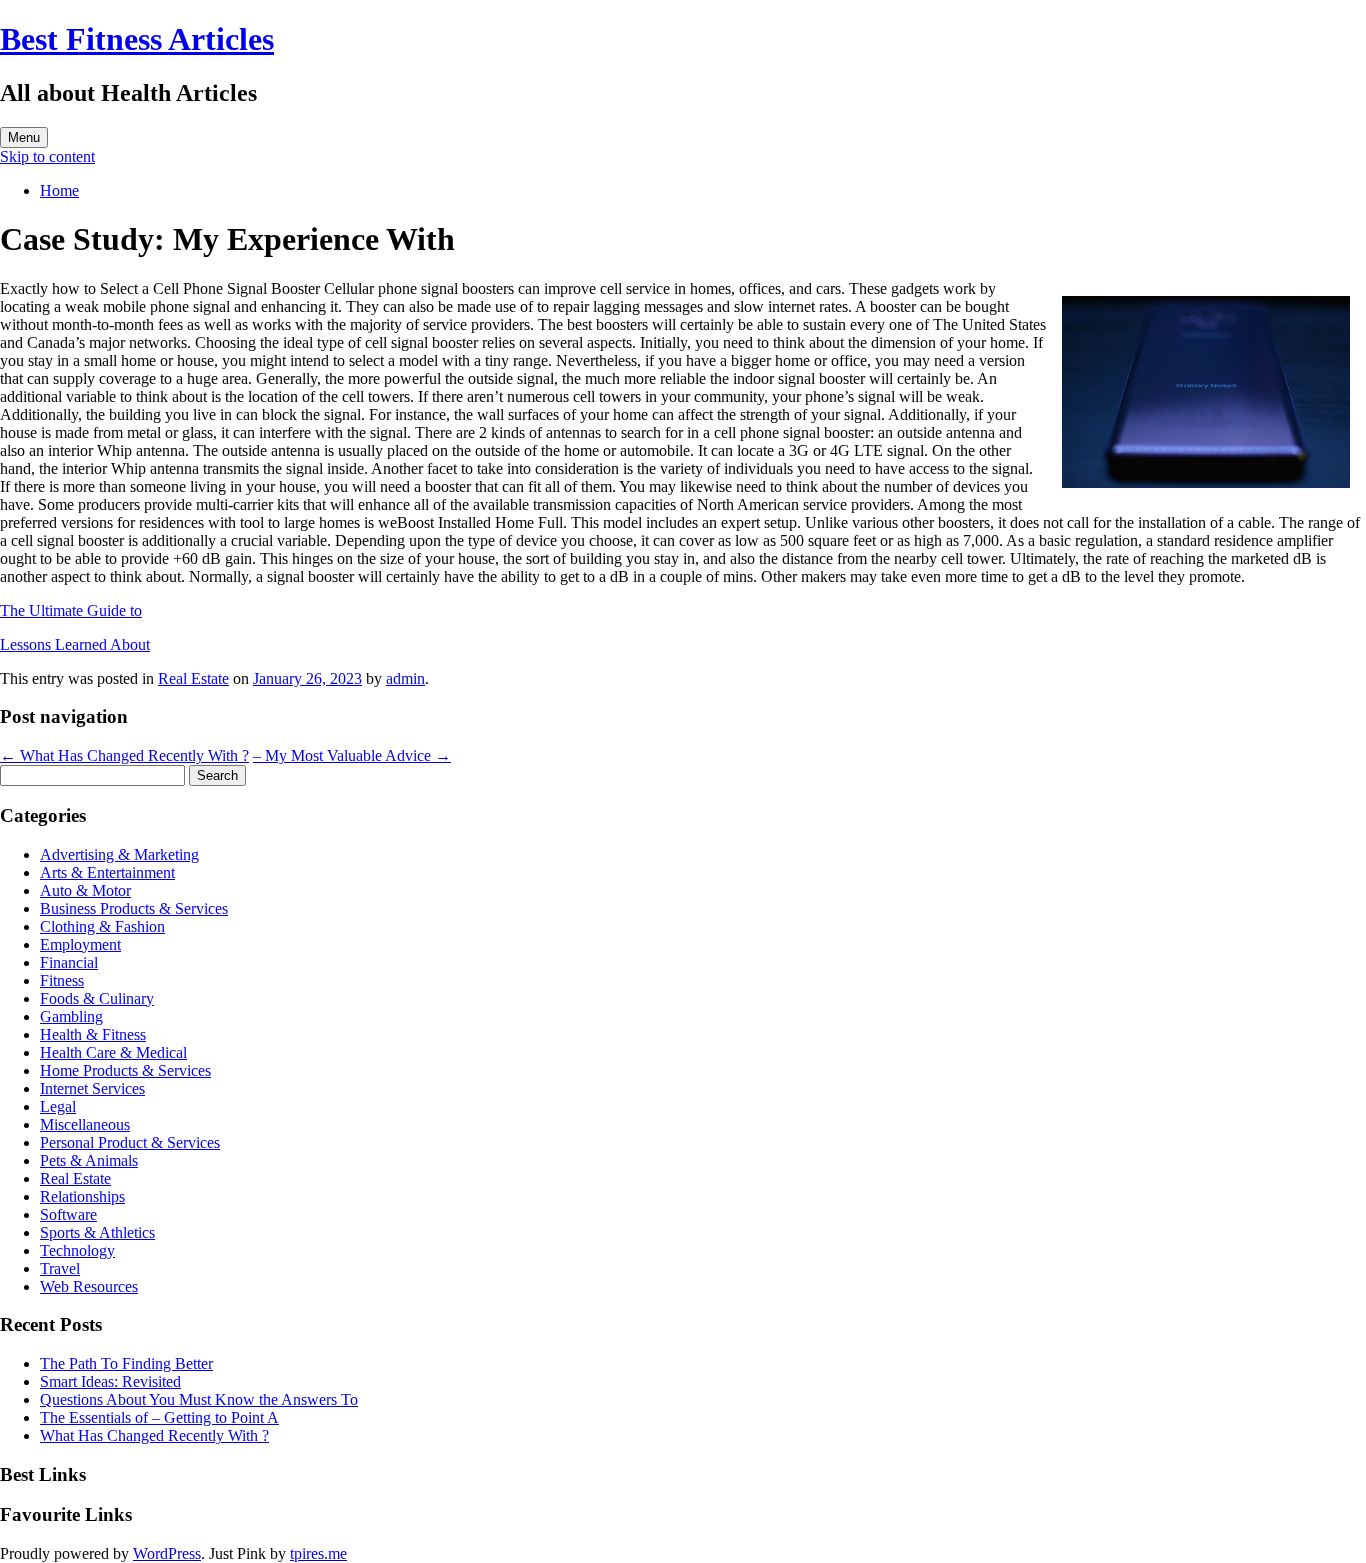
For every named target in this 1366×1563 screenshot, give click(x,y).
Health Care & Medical (113, 1052)
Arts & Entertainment (107, 872)
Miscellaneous (85, 1124)
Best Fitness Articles (137, 39)
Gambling (71, 1016)
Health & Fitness (93, 1034)
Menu (24, 137)
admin (405, 678)
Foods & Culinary (97, 998)
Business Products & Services (134, 908)
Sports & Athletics (97, 1232)
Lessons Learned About (75, 644)
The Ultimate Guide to (71, 610)
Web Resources (89, 1286)
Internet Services (92, 1088)
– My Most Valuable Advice (352, 755)
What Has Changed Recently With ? (124, 755)
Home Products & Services (125, 1070)
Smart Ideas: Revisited (110, 1381)
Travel (60, 1268)
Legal (58, 1106)
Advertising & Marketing (119, 854)
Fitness (62, 980)
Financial (69, 962)
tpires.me (318, 1553)
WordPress (167, 1553)
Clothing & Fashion (102, 926)
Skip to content (47, 156)
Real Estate (193, 678)
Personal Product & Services (130, 1142)
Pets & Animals (89, 1160)
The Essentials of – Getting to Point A (159, 1417)
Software (68, 1214)
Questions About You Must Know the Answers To (199, 1399)
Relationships (82, 1196)
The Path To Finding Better (126, 1363)
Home (59, 190)
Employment (80, 944)
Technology (77, 1250)
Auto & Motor (85, 890)
